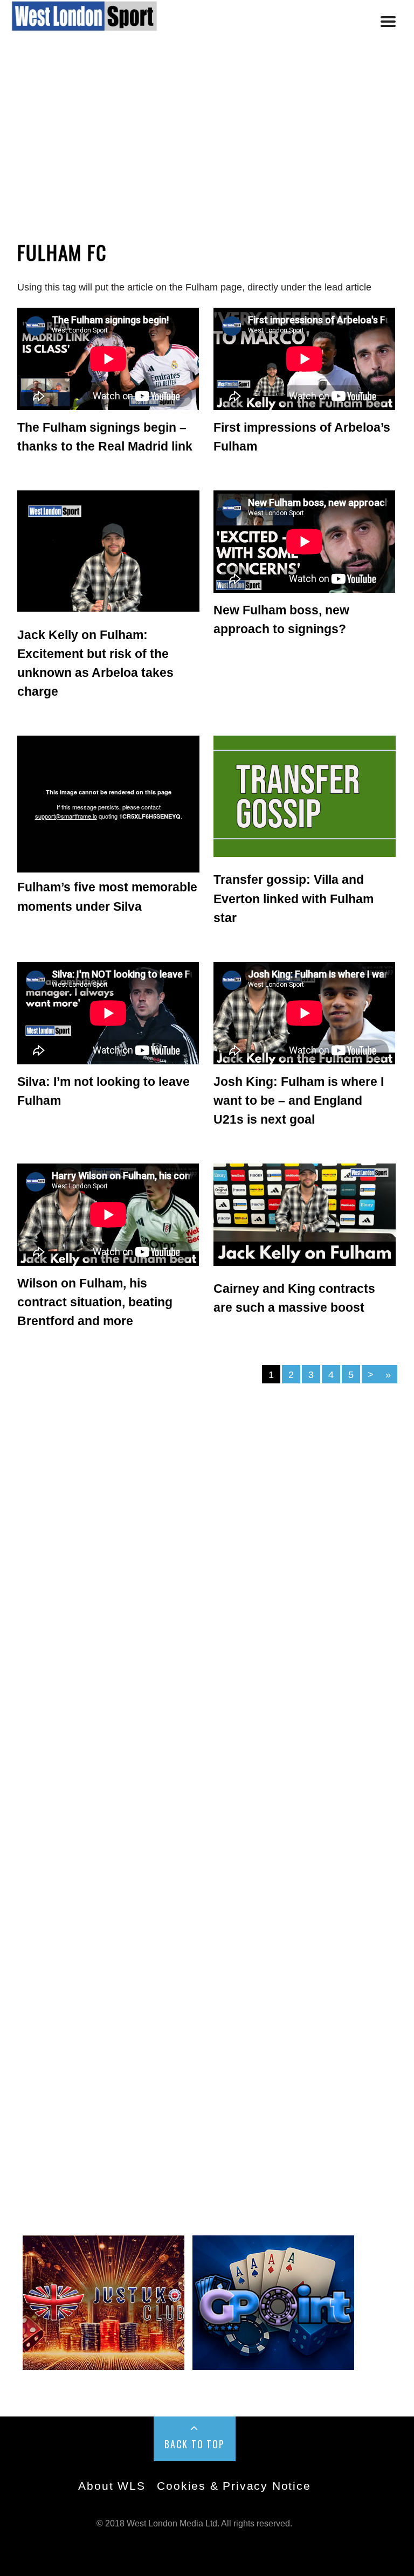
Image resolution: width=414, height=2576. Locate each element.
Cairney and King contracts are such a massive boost (294, 1298)
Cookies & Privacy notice (234, 2486)
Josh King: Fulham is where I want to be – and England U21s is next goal (299, 1100)
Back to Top (195, 2444)
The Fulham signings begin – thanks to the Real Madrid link (105, 437)
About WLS (112, 2486)
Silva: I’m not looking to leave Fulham (103, 1091)
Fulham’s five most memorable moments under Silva (107, 896)
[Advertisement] (207, 147)
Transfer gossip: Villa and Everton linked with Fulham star (294, 898)
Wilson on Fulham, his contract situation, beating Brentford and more (95, 1302)
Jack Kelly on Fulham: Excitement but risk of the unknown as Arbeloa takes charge (95, 663)
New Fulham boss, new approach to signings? (281, 619)
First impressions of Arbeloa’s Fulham (302, 437)
